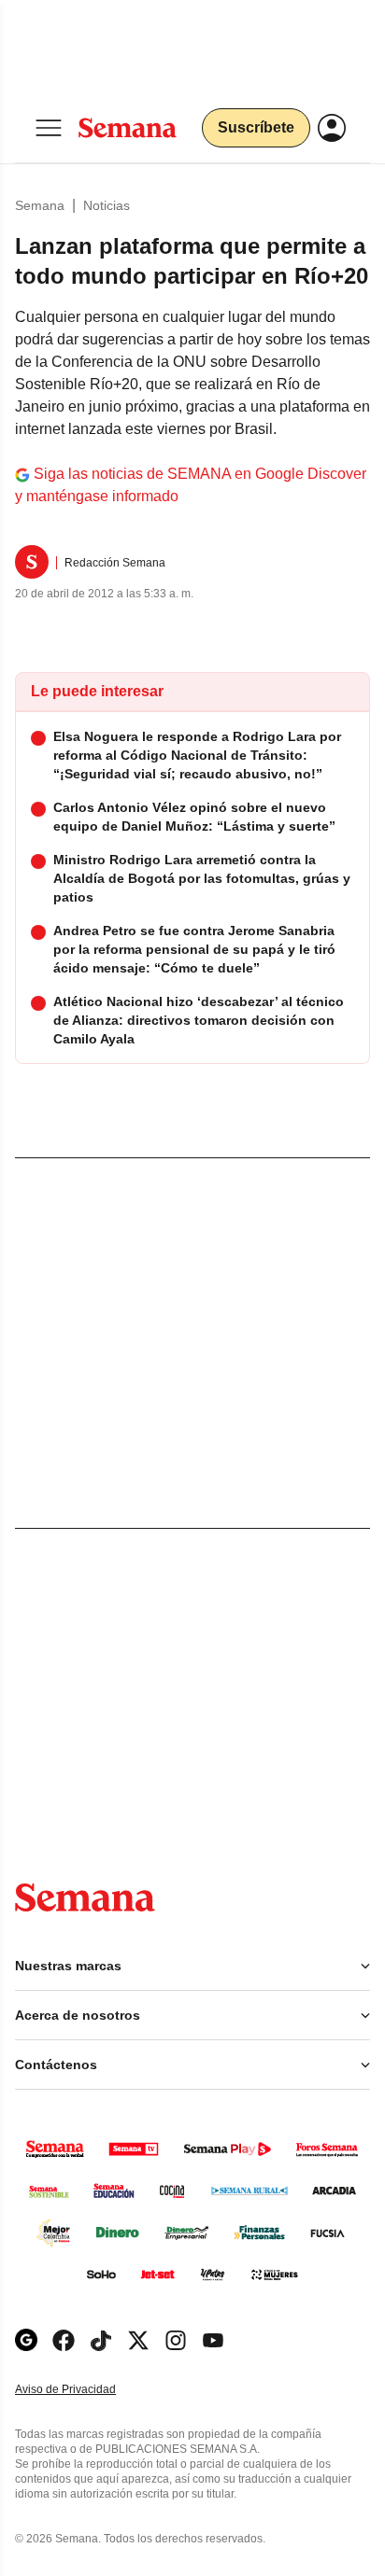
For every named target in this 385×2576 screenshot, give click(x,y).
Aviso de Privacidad (85, 2390)
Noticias (107, 205)
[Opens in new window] (64, 2340)
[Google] (26, 2340)
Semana (40, 205)
